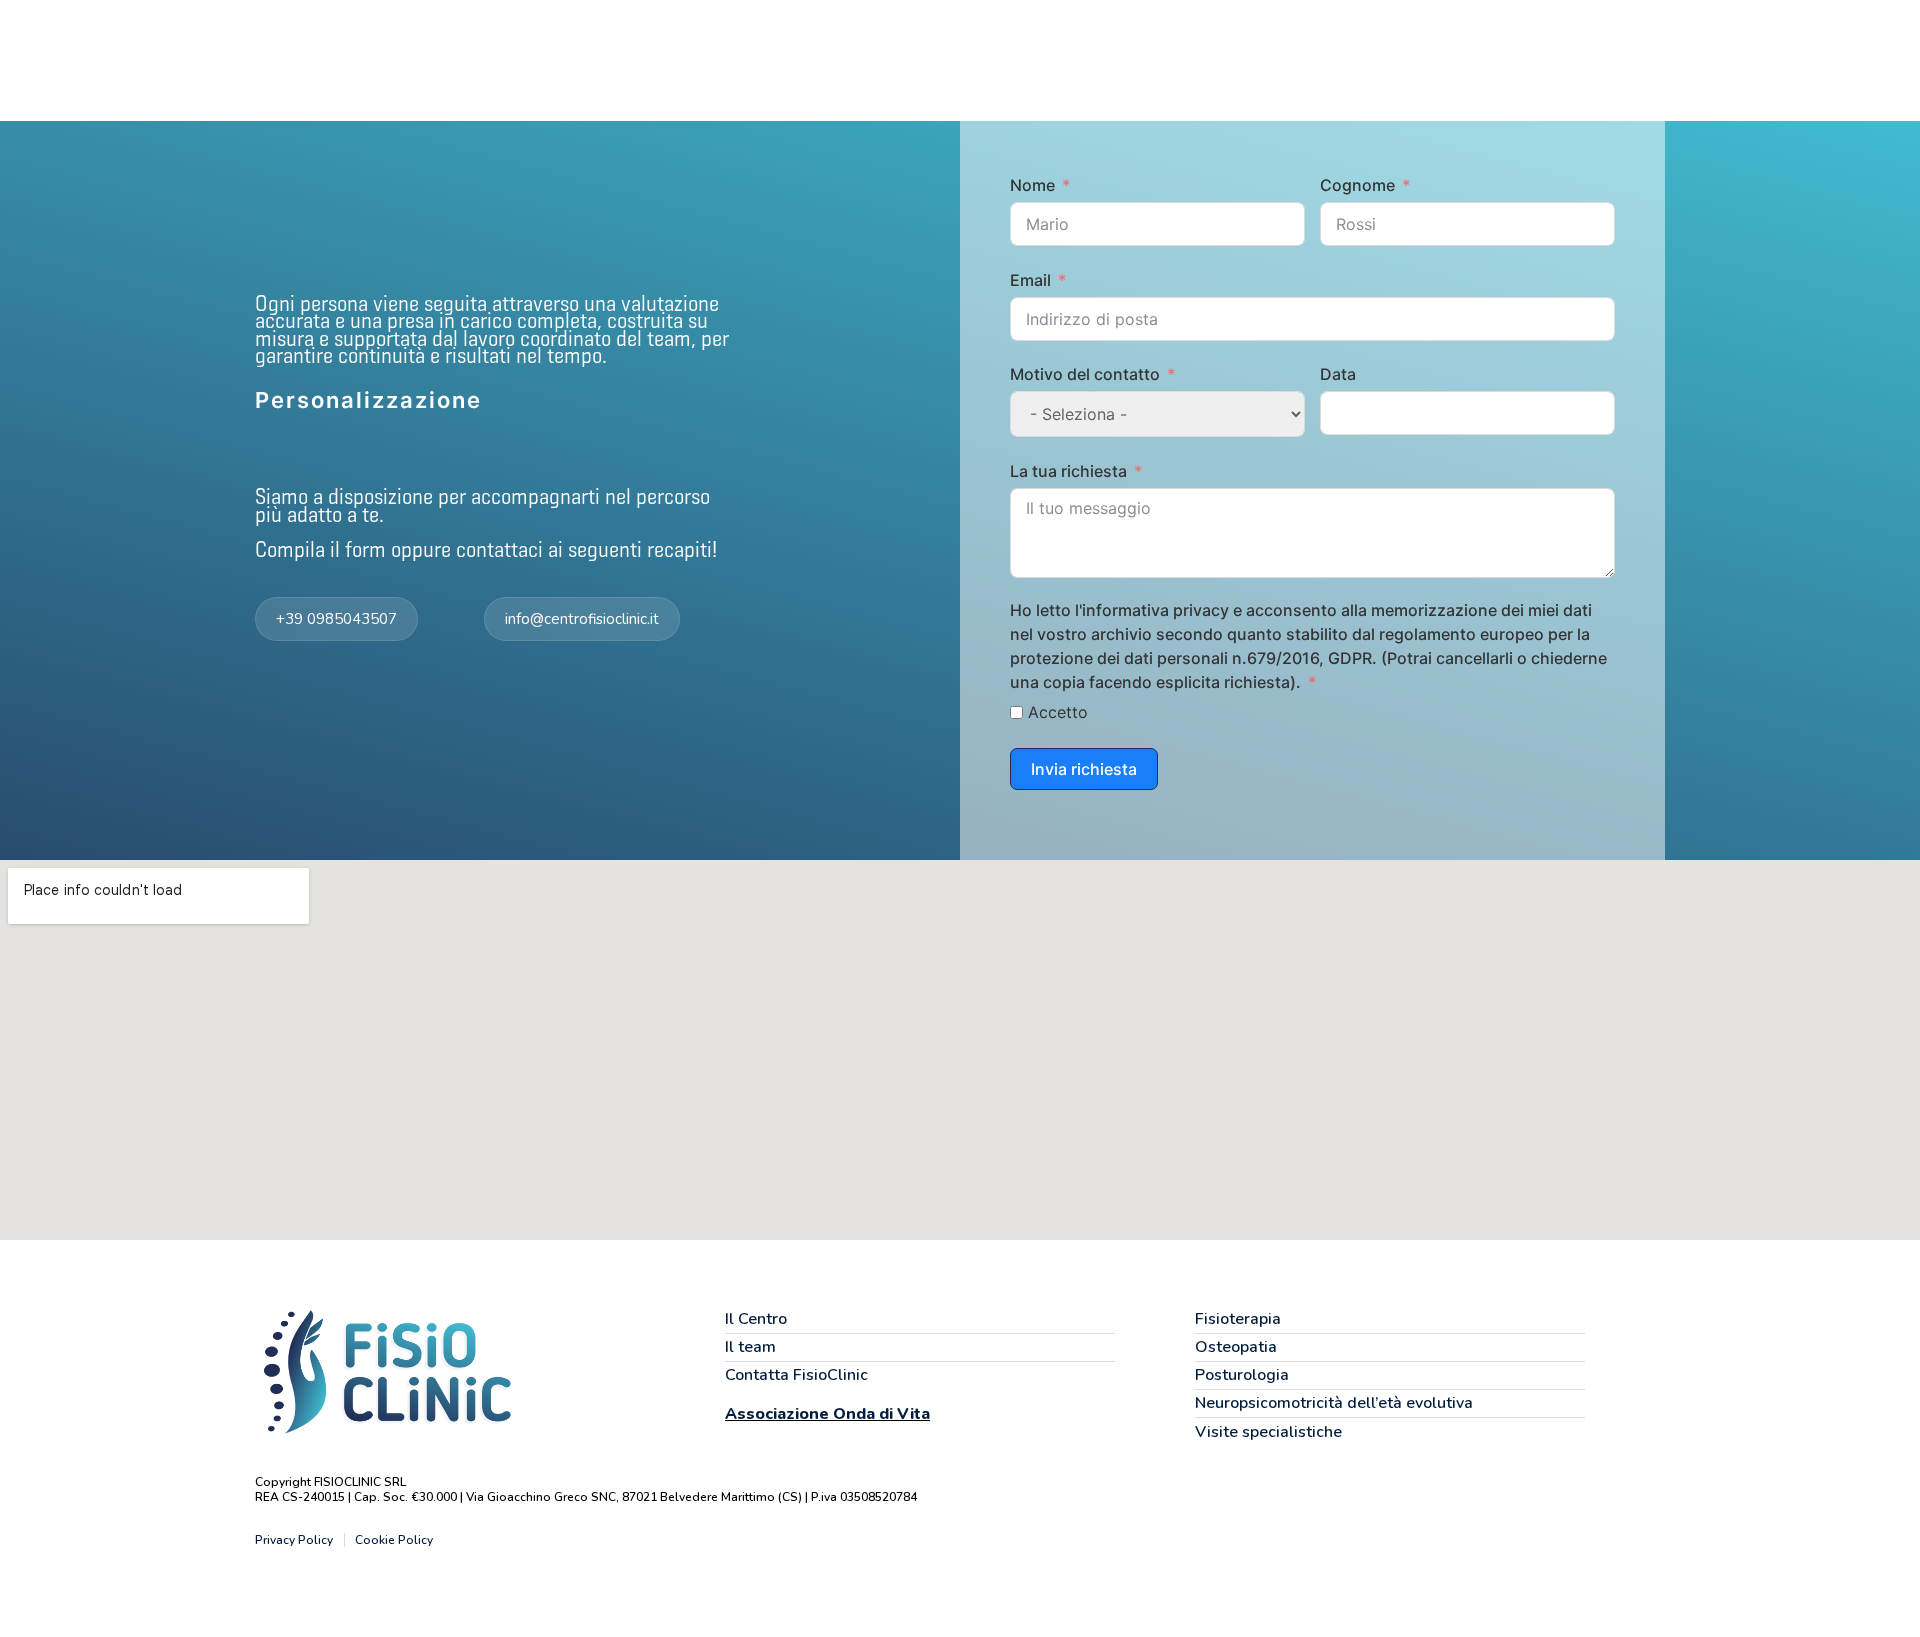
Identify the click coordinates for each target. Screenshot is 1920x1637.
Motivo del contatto (1085, 374)
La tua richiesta (1068, 471)
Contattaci (1435, 59)
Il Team (1210, 59)
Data (1338, 374)
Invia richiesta (1084, 769)
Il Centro (1023, 59)
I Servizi (1118, 59)
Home (932, 59)
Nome (1032, 185)
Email (1030, 280)
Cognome (1357, 185)
